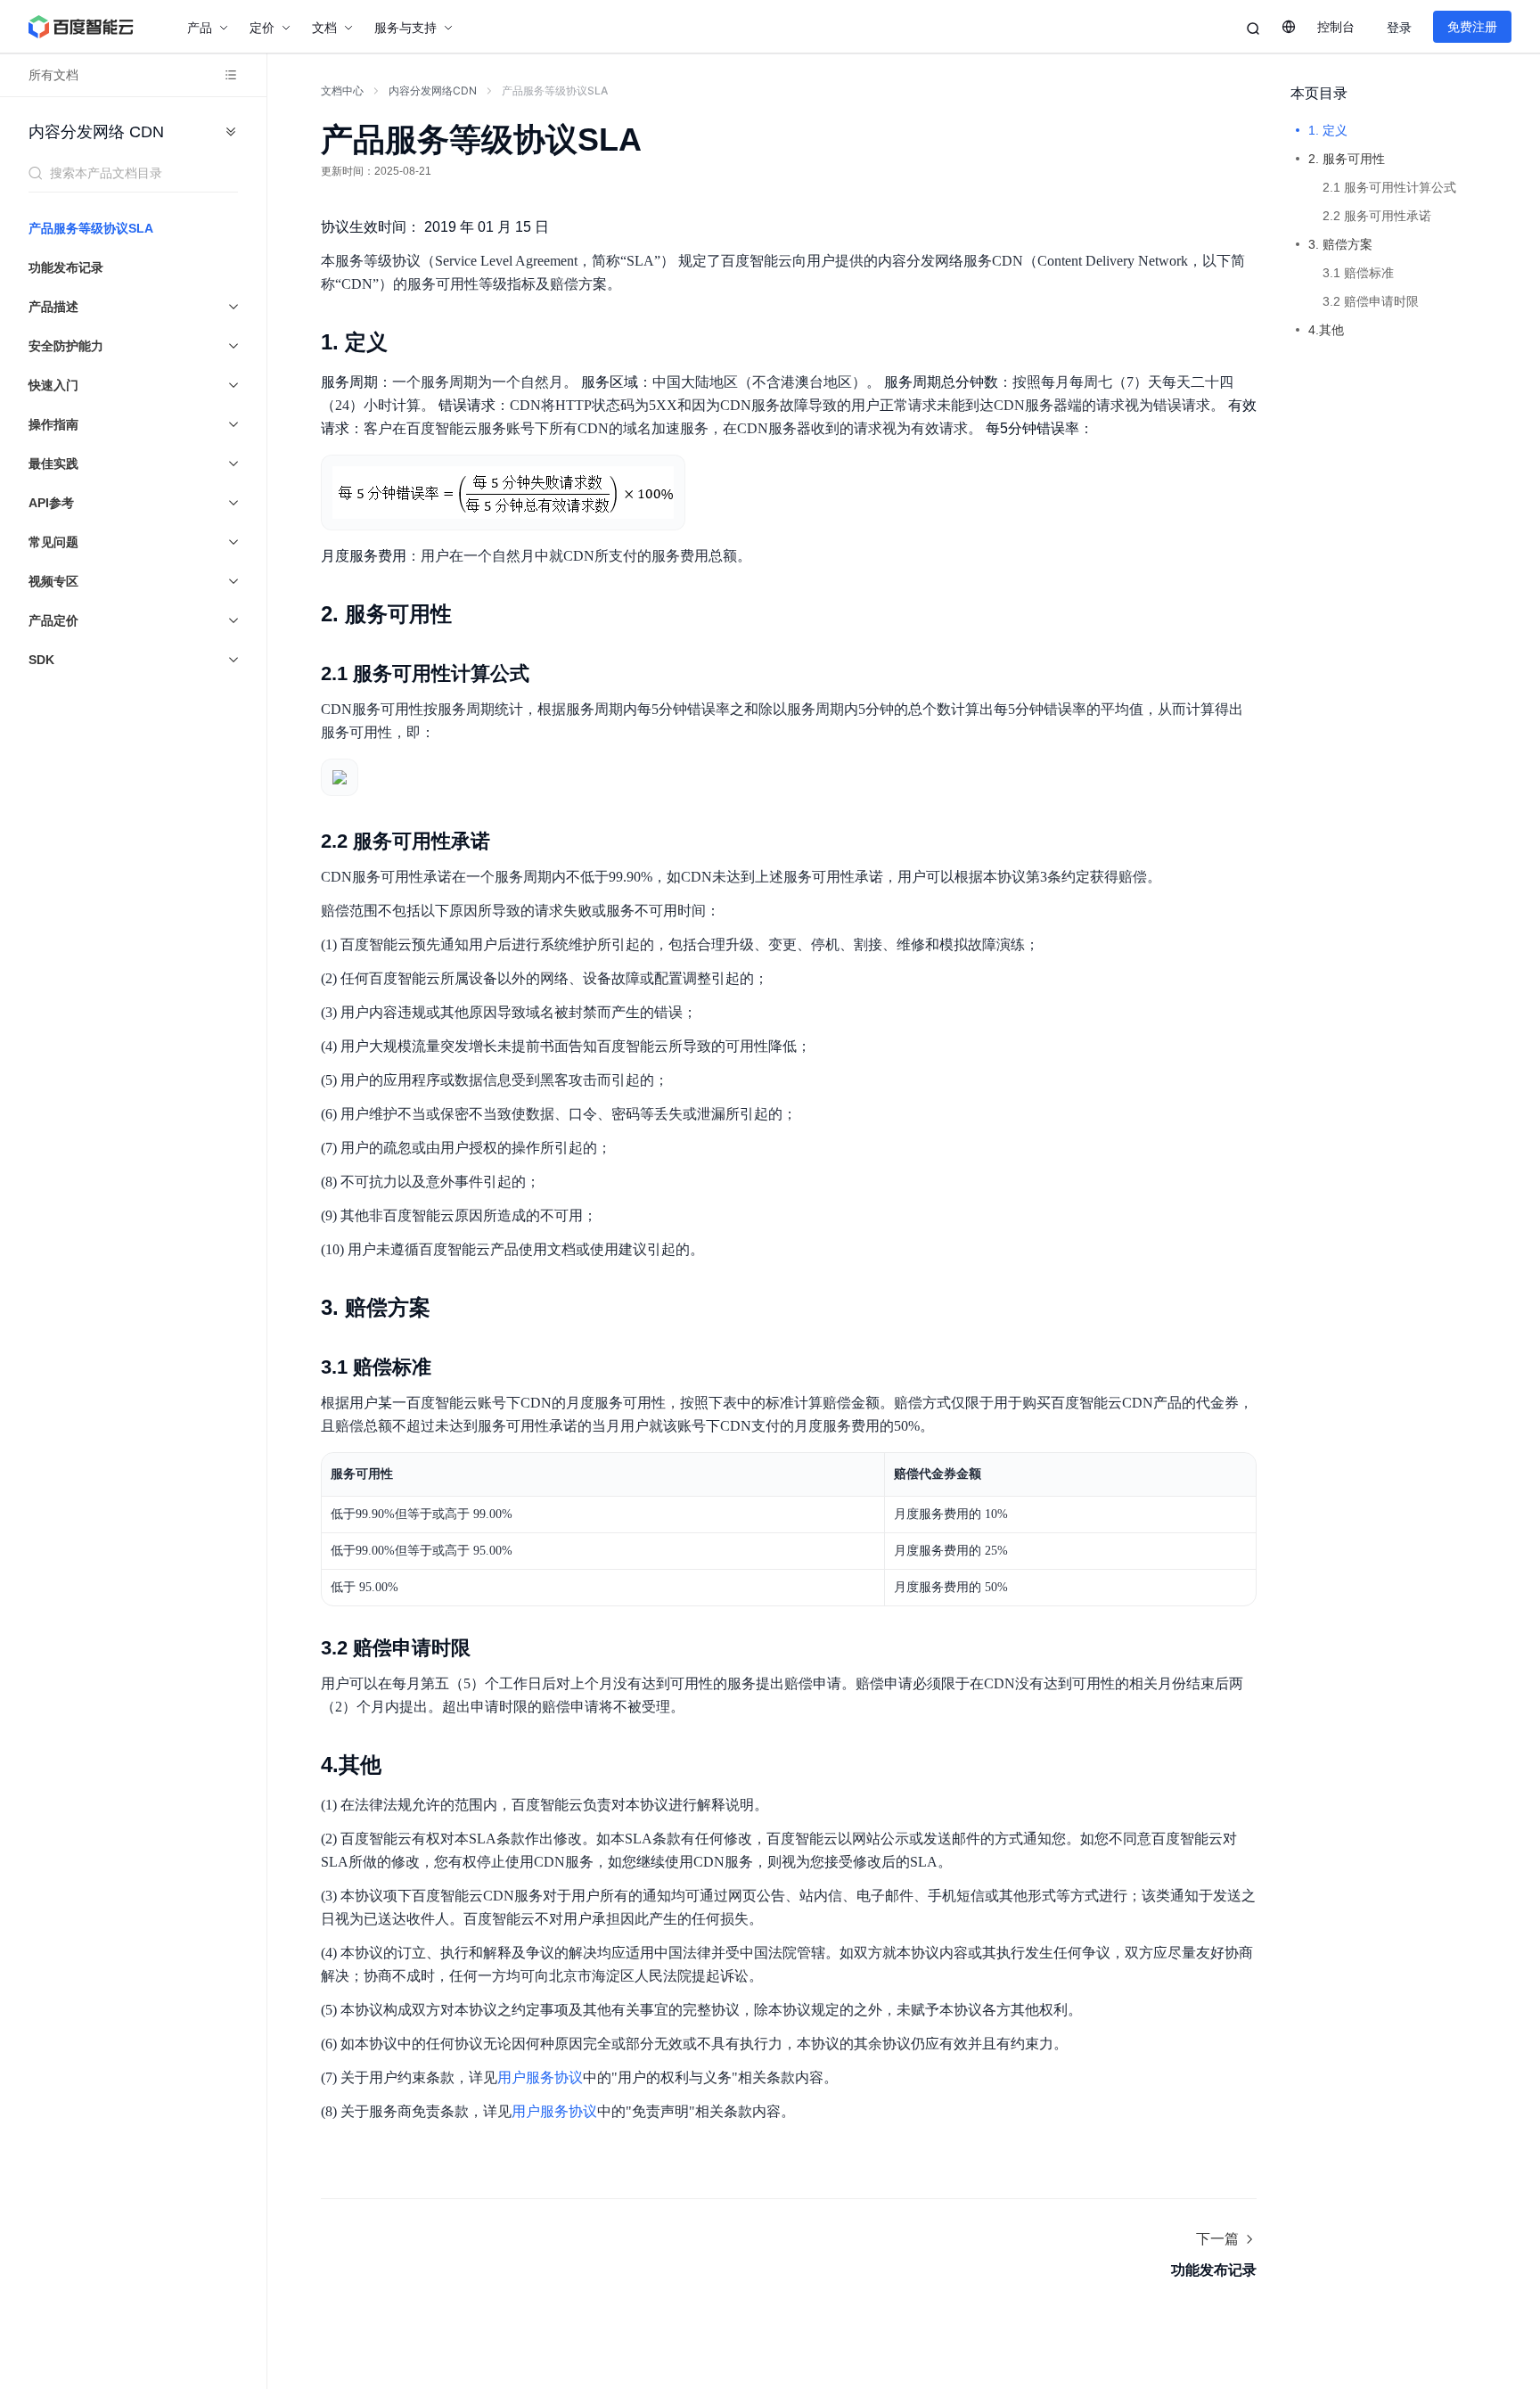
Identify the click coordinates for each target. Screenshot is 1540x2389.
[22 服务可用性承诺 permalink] (508, 841)
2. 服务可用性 (1347, 159)
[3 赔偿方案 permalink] (448, 1308)
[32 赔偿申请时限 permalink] (488, 1648)
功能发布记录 (66, 267)
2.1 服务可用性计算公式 (1389, 187)
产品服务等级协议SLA (91, 228)
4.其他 (1326, 330)
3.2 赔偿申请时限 (1371, 301)
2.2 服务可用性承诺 (1377, 216)
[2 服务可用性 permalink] (470, 614)
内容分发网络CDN (433, 90)
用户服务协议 (540, 2077)
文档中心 (342, 90)
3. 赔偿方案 (1340, 244)
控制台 (1336, 27)
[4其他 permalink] (399, 1765)
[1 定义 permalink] (405, 342)
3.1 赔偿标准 (1358, 273)
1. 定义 (1328, 130)
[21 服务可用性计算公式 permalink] (547, 674)
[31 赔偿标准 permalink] (449, 1367)
